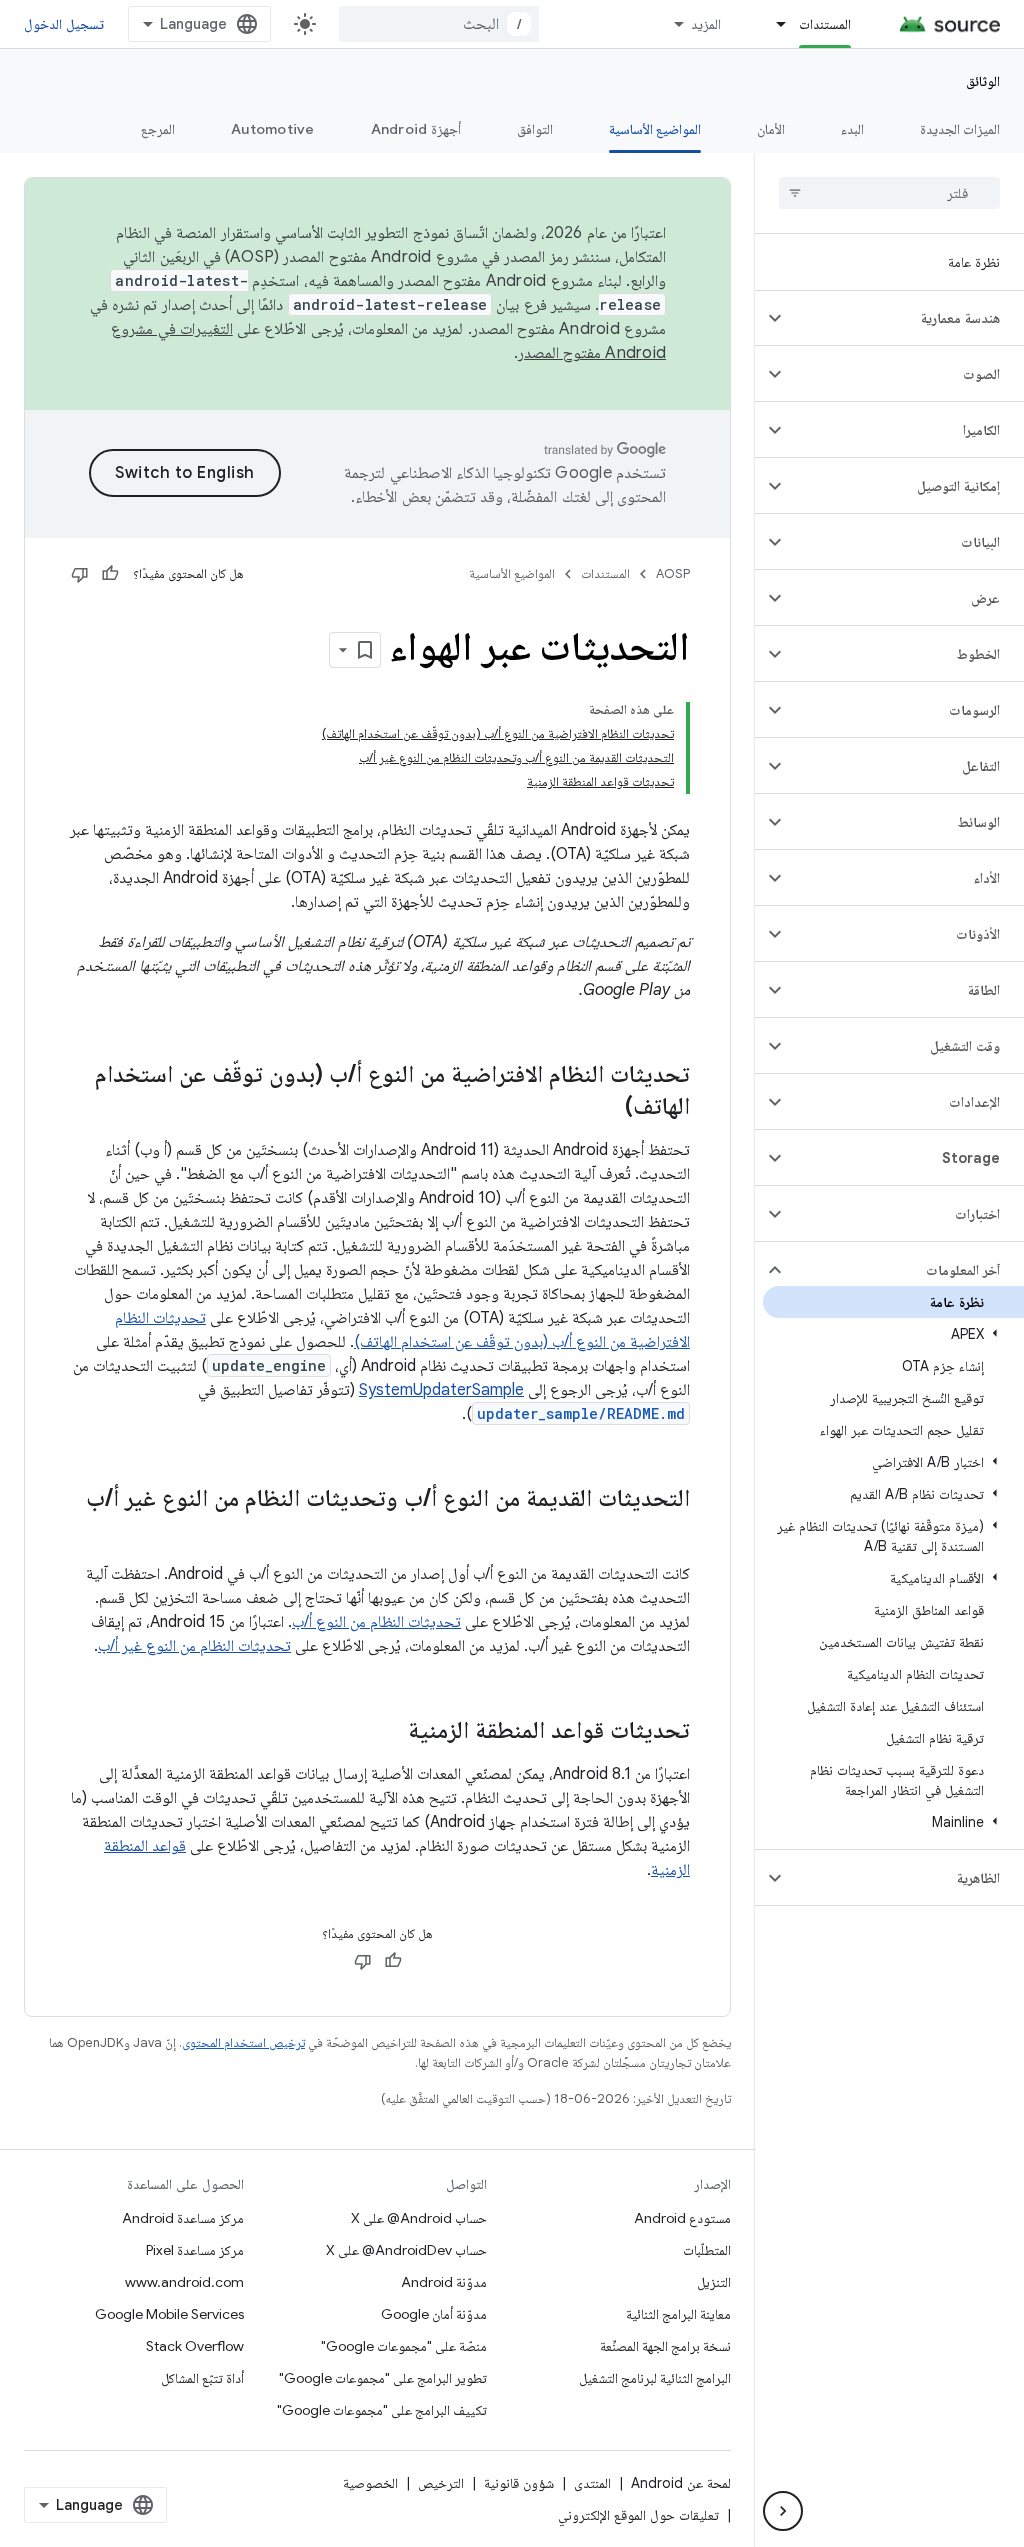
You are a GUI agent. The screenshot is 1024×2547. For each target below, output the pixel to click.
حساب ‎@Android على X (419, 2218)
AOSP (673, 573)
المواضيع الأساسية (655, 129)
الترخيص (441, 2483)
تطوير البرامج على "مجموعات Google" (383, 2378)
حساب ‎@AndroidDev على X (406, 2250)
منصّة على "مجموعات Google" (404, 2346)
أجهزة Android (416, 129)
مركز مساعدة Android (183, 2218)
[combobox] (439, 24)
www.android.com (184, 2282)
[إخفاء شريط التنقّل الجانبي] (783, 2511)
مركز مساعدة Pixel (195, 2250)
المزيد (706, 24)
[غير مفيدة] (80, 574)
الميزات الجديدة (960, 129)
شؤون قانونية (519, 2483)
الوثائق (983, 81)
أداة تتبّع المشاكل (202, 2378)
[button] (905, 318)
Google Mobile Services (169, 2314)
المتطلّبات (707, 2250)
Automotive (273, 129)
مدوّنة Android (444, 2282)
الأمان (771, 129)
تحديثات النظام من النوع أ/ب (376, 1622)
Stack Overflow (195, 2346)
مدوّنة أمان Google (434, 2314)
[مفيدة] (110, 574)
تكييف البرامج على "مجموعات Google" (382, 2410)
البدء (852, 129)
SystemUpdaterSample (441, 1390)
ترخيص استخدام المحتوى (243, 2042)
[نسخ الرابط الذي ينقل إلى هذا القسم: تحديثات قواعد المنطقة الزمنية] (388, 1732)
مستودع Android (682, 2218)
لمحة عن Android (681, 2483)
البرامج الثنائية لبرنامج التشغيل (655, 2378)
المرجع (158, 129)
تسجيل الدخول (64, 24)
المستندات (825, 24)
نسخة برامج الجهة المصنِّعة (665, 2346)
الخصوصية (370, 2483)
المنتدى (592, 2483)
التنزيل (714, 2282)
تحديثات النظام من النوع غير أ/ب (194, 1646)
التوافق (535, 129)
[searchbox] (889, 193)
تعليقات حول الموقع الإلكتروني (638, 2515)
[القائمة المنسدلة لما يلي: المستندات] (772, 24)
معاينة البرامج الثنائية (678, 2314)
